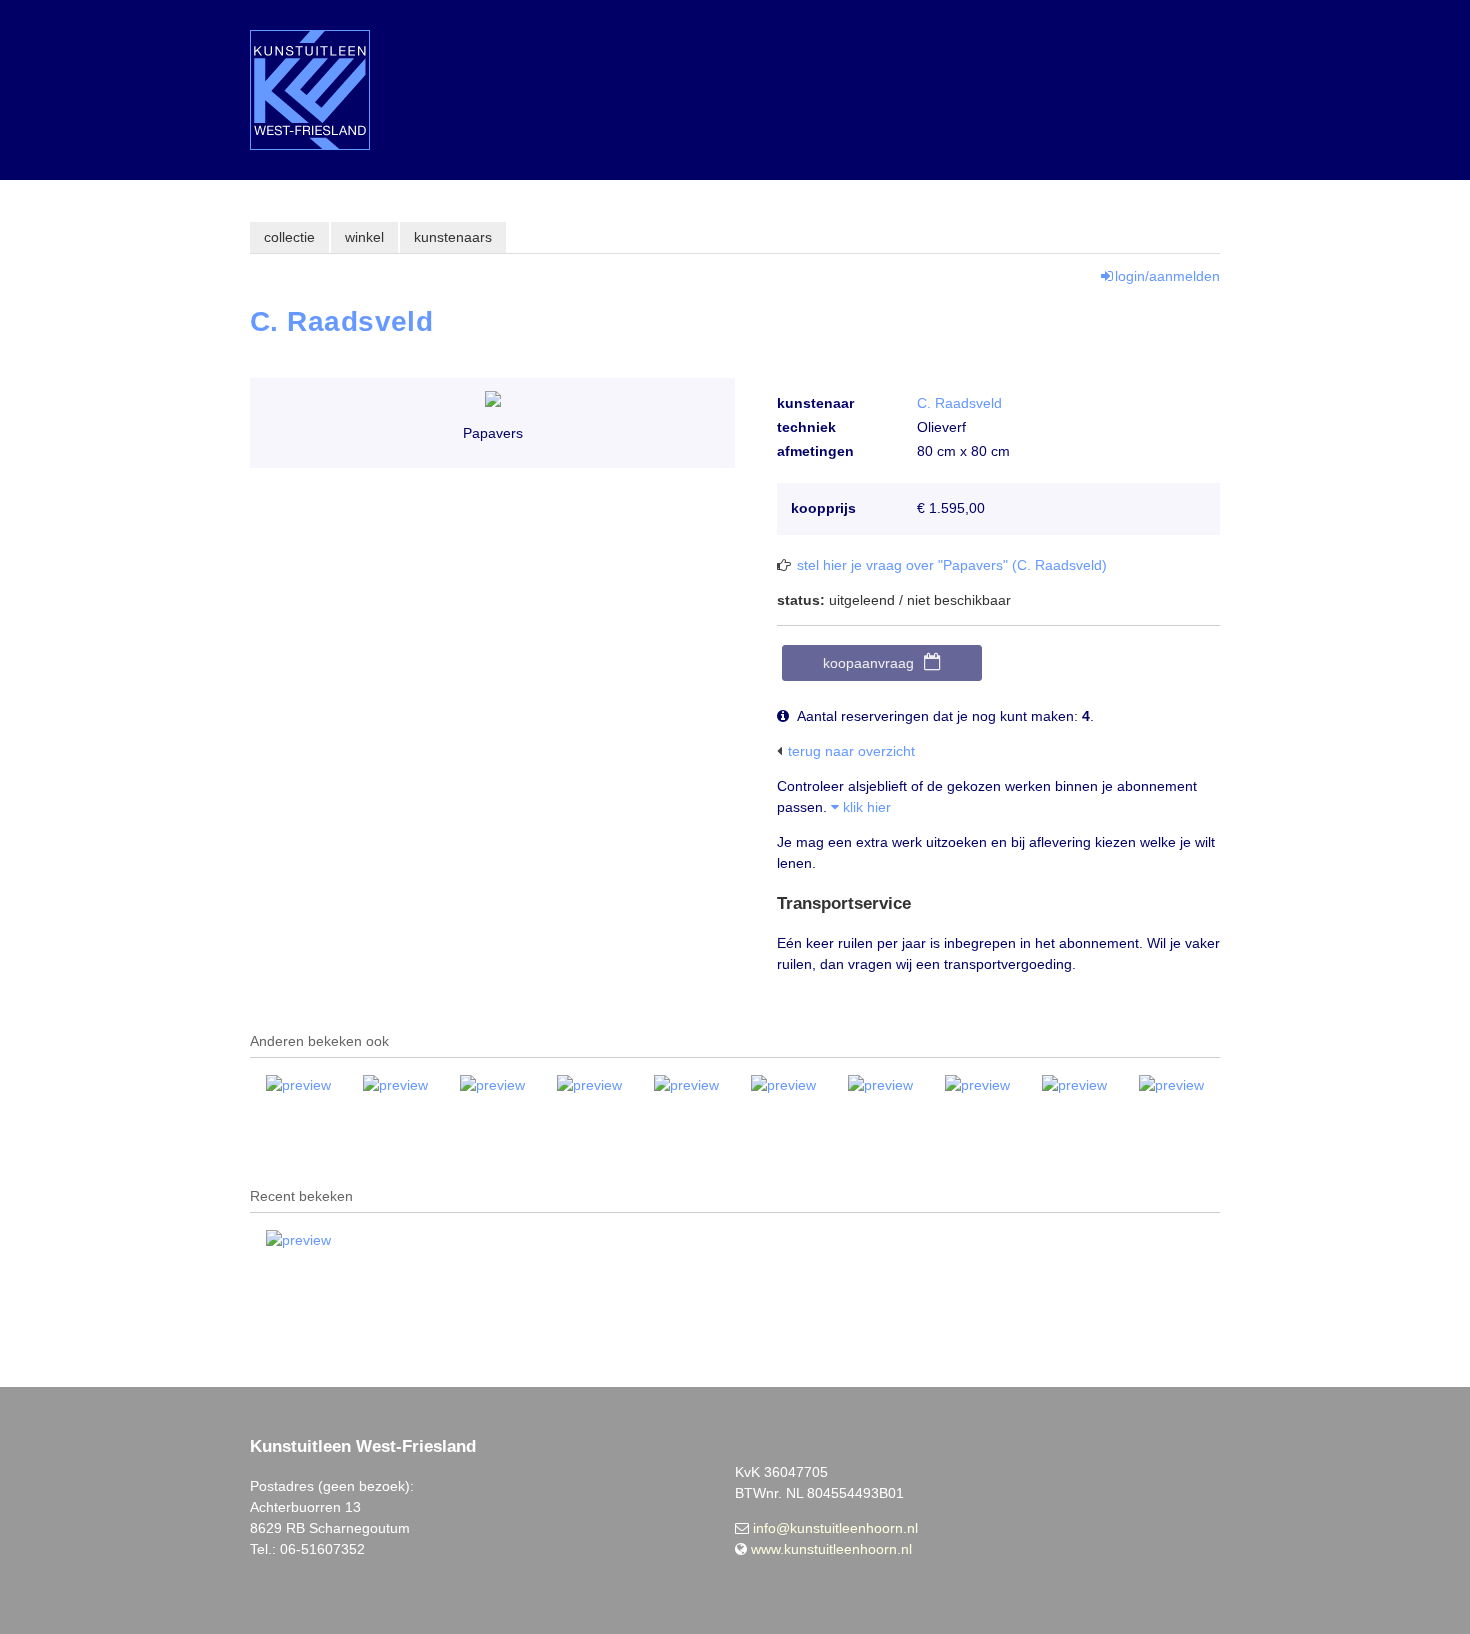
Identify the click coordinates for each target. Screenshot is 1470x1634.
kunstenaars (453, 237)
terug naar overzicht (851, 751)
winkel (364, 237)
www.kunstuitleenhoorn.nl (831, 1549)
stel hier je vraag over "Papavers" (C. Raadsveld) (952, 565)
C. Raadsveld (959, 403)
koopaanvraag (868, 663)
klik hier (865, 807)
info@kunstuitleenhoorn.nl (835, 1528)
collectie (289, 237)
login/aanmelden (1167, 276)
